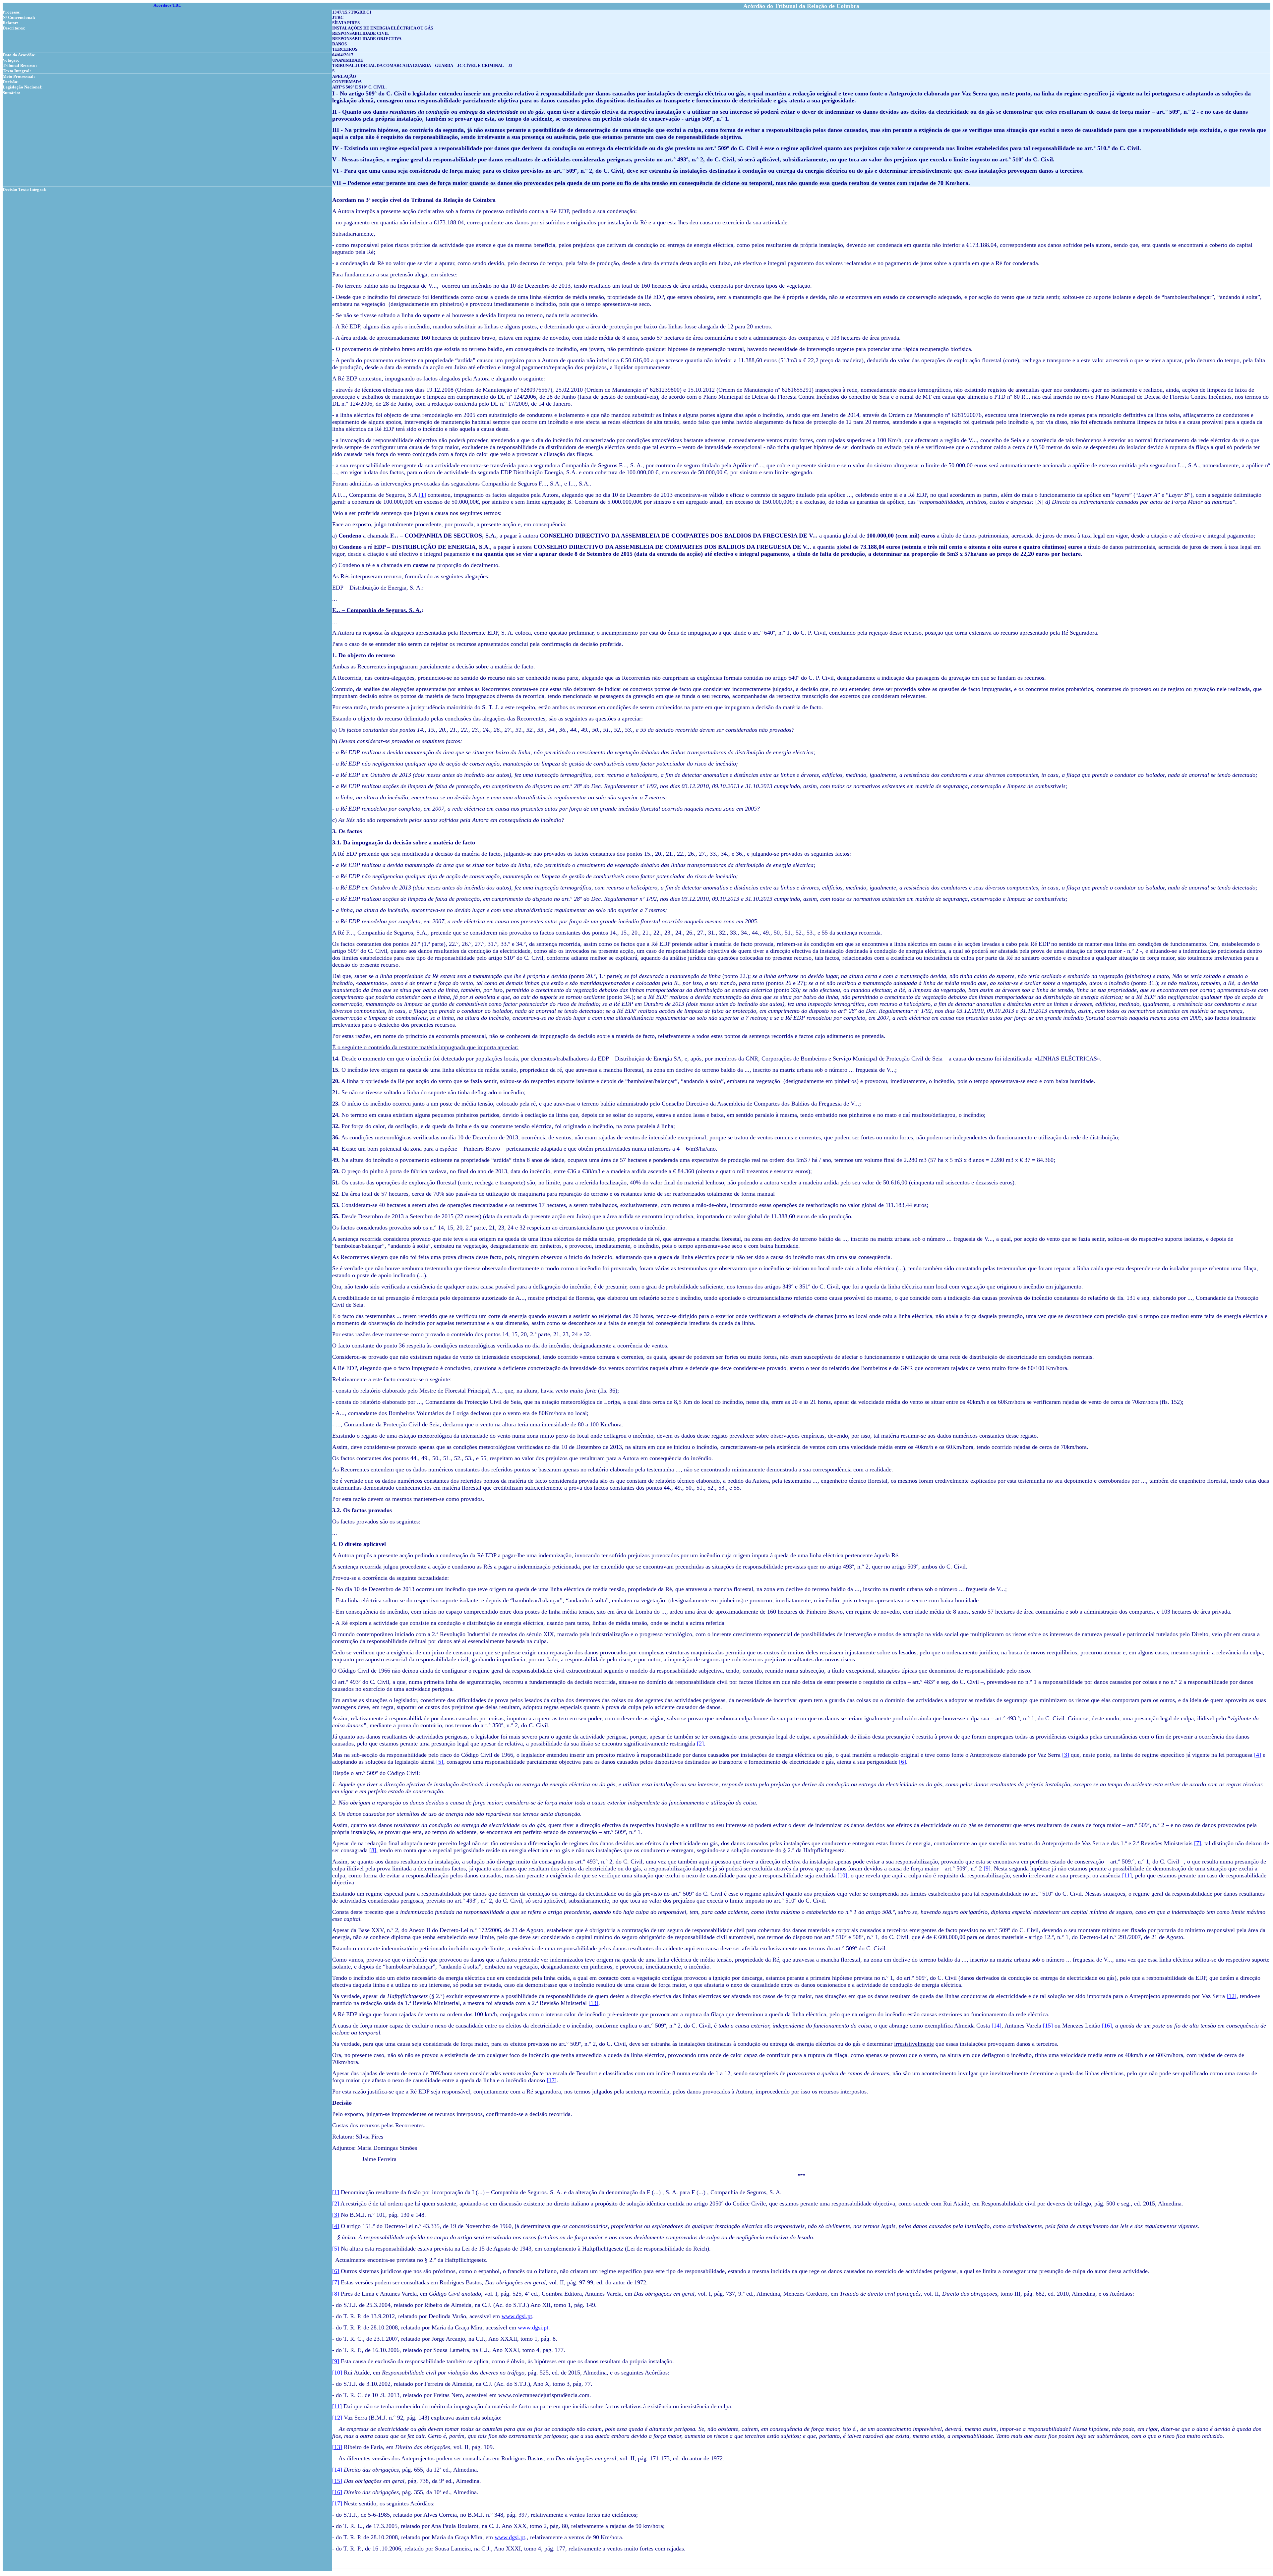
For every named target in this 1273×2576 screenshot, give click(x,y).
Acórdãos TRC (167, 5)
